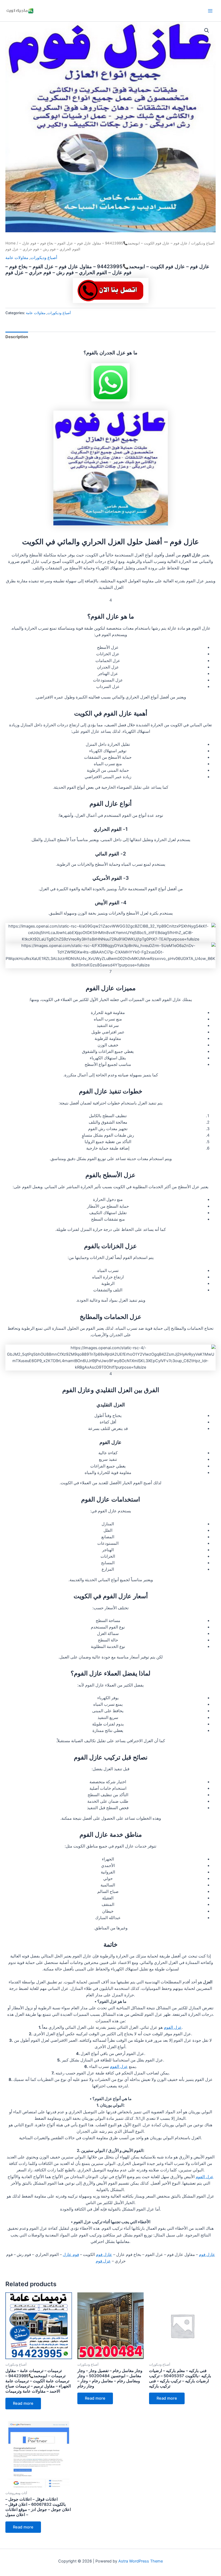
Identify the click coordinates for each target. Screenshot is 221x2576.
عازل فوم (207, 2255)
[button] (207, 31)
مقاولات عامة (17, 258)
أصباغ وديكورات (203, 243)
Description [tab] (17, 337)
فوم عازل (71, 2255)
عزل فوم (103, 2261)
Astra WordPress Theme (141, 2561)
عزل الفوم (173, 2027)
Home (11, 243)
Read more (23, 2403)
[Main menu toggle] (210, 11)
